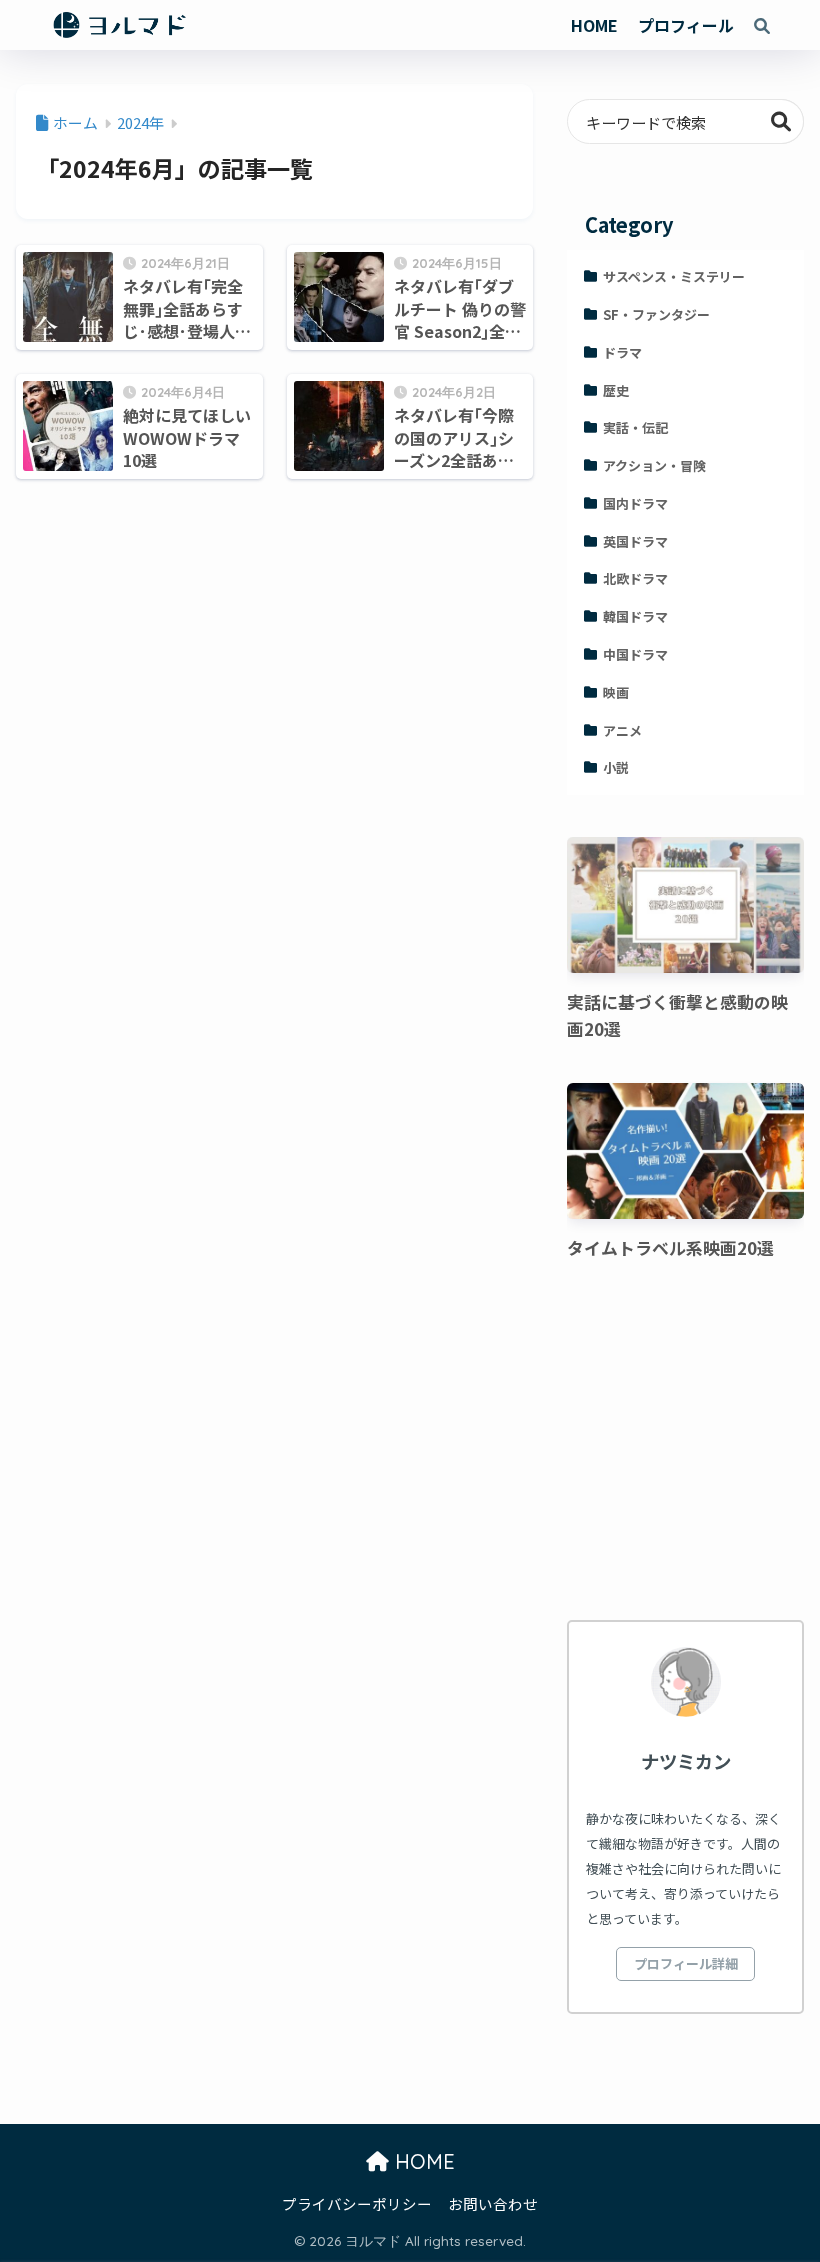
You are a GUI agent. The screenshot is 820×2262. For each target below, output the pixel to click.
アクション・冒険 (654, 465)
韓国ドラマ (635, 616)
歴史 (616, 390)
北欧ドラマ (635, 578)
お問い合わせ (493, 2203)
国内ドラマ (635, 503)
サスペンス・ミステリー (674, 276)
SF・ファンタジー (656, 314)
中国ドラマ (635, 654)
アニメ (622, 730)
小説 (616, 767)
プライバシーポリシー (357, 2203)
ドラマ (622, 352)
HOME (594, 25)
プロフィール (686, 25)
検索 (781, 121)
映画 (616, 692)
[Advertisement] (685, 1444)
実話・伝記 (635, 427)
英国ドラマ (635, 541)
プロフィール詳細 (686, 1963)
